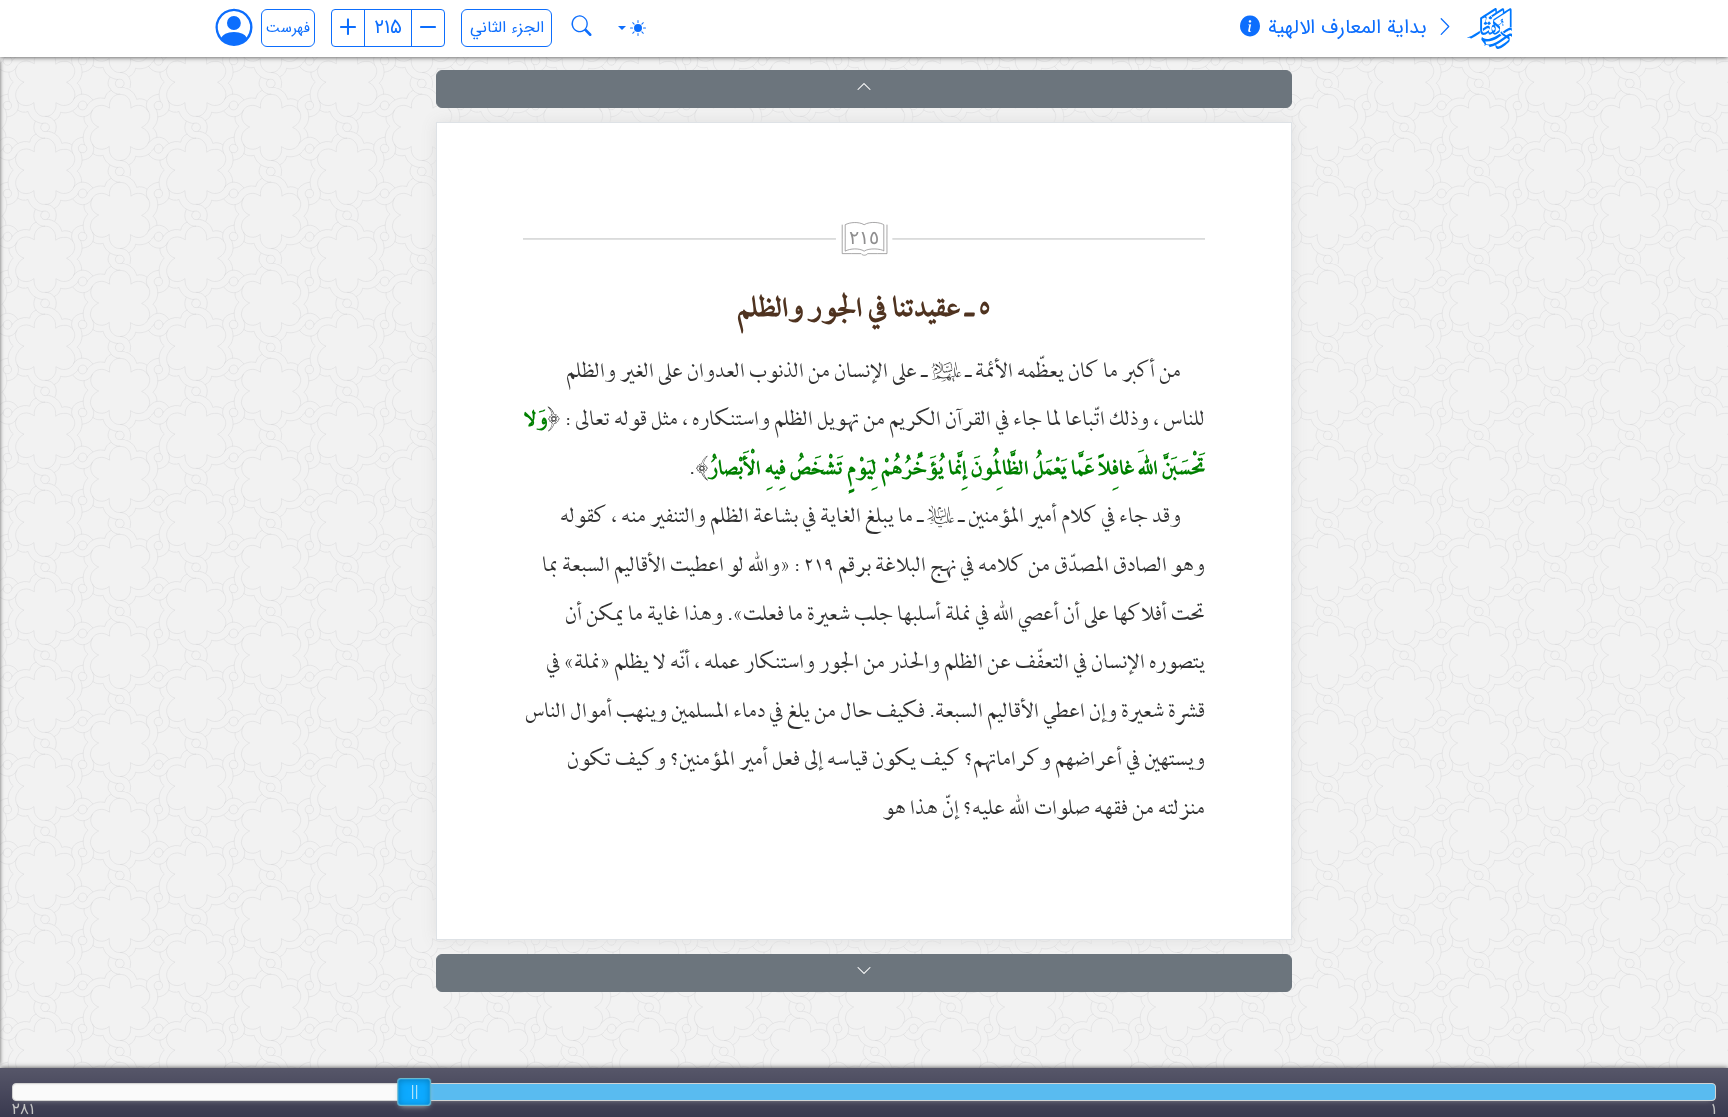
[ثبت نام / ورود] (243, 27)
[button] (864, 89)
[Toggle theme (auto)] (632, 28)
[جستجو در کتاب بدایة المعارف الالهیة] (582, 28)
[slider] (414, 1092)
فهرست (288, 28)
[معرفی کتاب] (1445, 29)
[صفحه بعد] (428, 28)
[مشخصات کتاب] (1250, 29)
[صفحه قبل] (348, 28)
